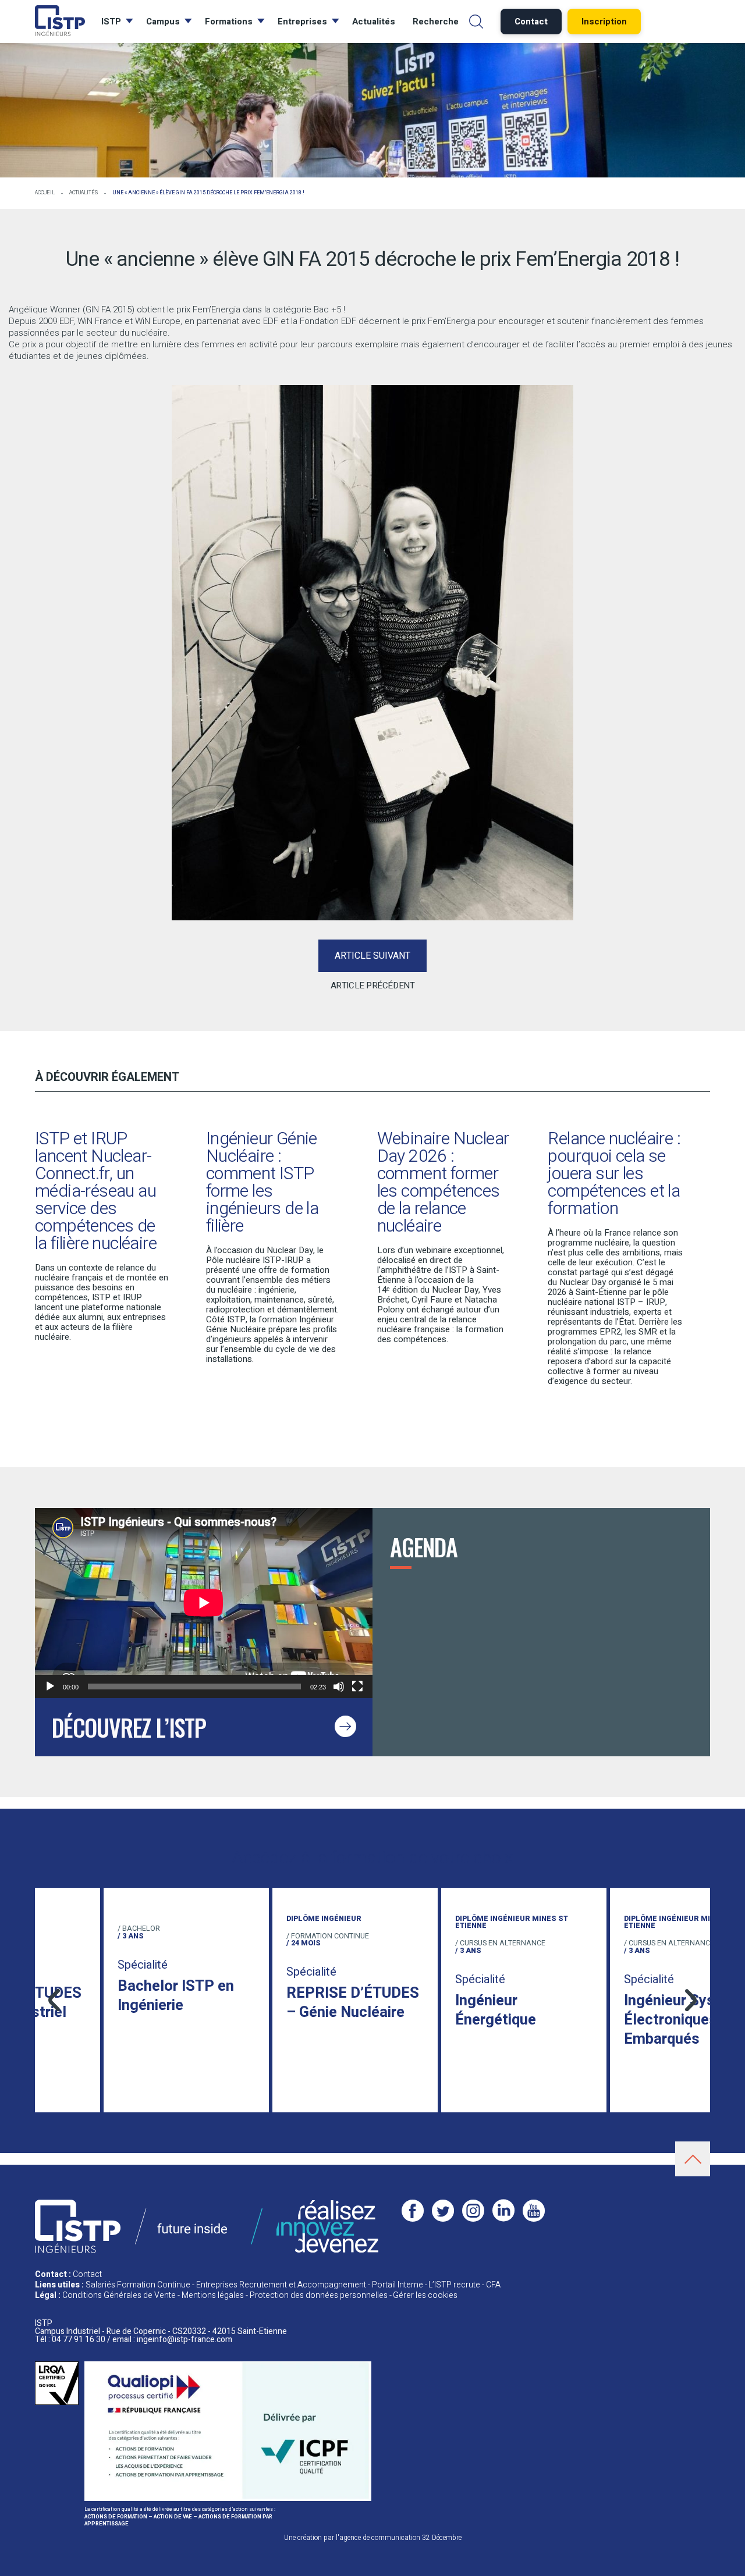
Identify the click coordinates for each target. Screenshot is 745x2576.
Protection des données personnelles (319, 2295)
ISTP (111, 22)
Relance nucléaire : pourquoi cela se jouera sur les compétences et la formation (614, 1174)
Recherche (436, 22)
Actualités (374, 22)
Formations (229, 22)
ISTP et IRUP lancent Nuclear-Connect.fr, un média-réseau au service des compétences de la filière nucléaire (96, 1191)
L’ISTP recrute (454, 2285)
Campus (163, 22)
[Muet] (339, 1687)
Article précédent (372, 985)
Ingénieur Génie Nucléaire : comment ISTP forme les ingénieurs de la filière (262, 1183)
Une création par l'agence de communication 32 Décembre (373, 2538)
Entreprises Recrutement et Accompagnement (281, 2285)
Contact (87, 2274)
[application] (204, 1603)
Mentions (213, 2295)
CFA (493, 2285)
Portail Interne (398, 2285)
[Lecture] (50, 1687)
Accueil (45, 193)
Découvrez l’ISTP (129, 1727)
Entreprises (302, 22)
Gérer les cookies (425, 2295)
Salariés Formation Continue (138, 2285)
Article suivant (372, 956)
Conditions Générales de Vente (119, 2295)
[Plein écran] (357, 1687)
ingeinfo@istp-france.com (185, 2340)
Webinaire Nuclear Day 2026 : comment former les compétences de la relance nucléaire (443, 1183)
